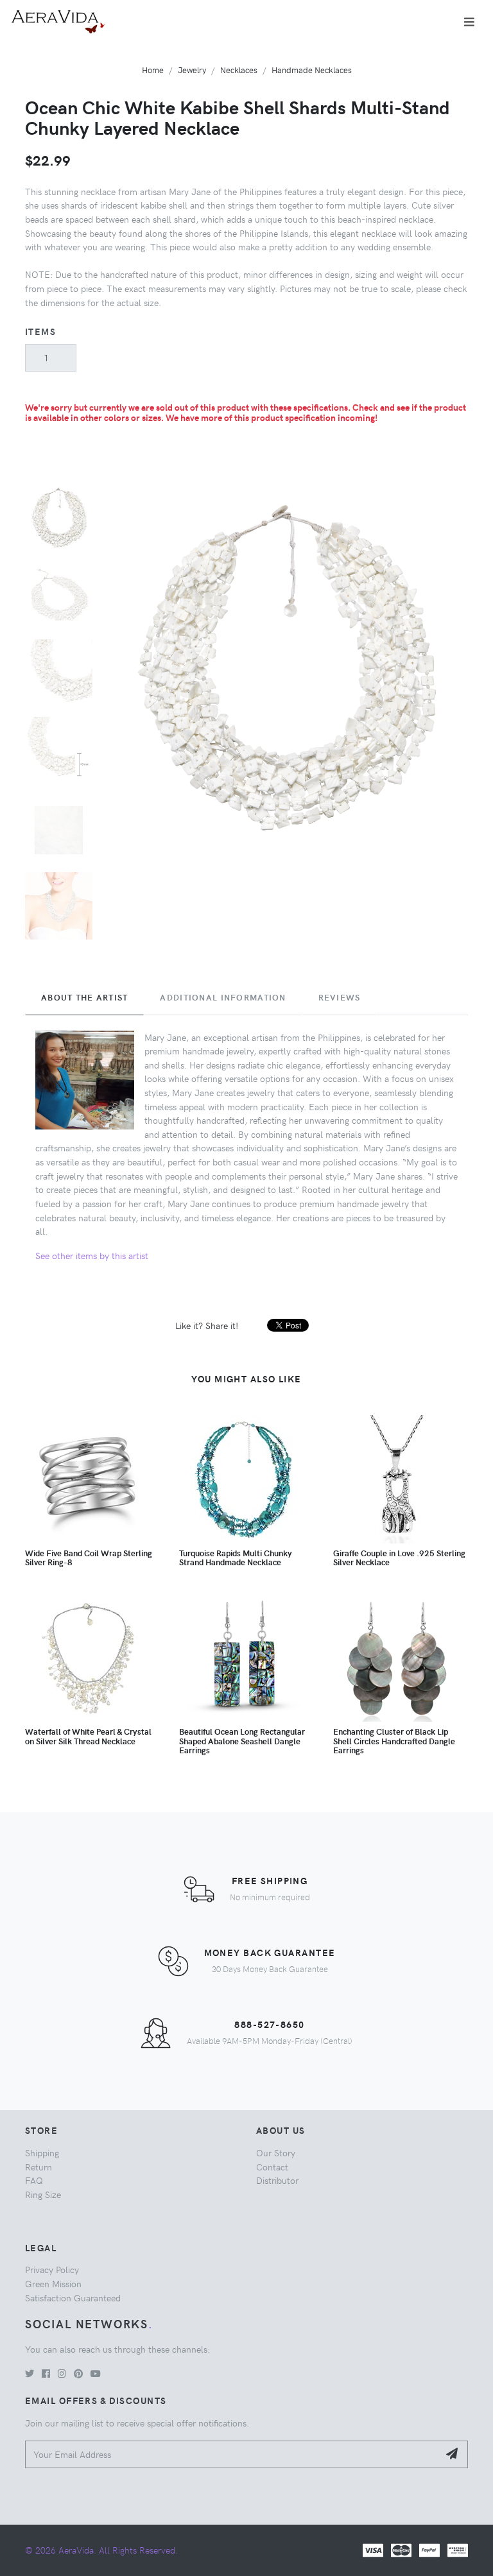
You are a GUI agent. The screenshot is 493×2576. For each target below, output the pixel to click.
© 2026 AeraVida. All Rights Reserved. (101, 2550)
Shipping (42, 2152)
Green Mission (53, 2283)
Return (39, 2167)
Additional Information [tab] (223, 997)
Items (40, 331)
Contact (272, 2167)
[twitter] (30, 2373)
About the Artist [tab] (84, 997)
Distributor (277, 2180)
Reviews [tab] (340, 997)
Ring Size (43, 2194)
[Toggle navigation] (469, 22)
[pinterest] (78, 2373)
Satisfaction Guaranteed (73, 2297)
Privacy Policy (52, 2269)
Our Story (276, 2152)
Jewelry (192, 70)
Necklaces (239, 70)
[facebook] (46, 2373)
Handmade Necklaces (312, 70)
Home (153, 70)
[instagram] (62, 2373)
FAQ (34, 2180)
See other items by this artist (92, 1255)
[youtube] (96, 2373)
